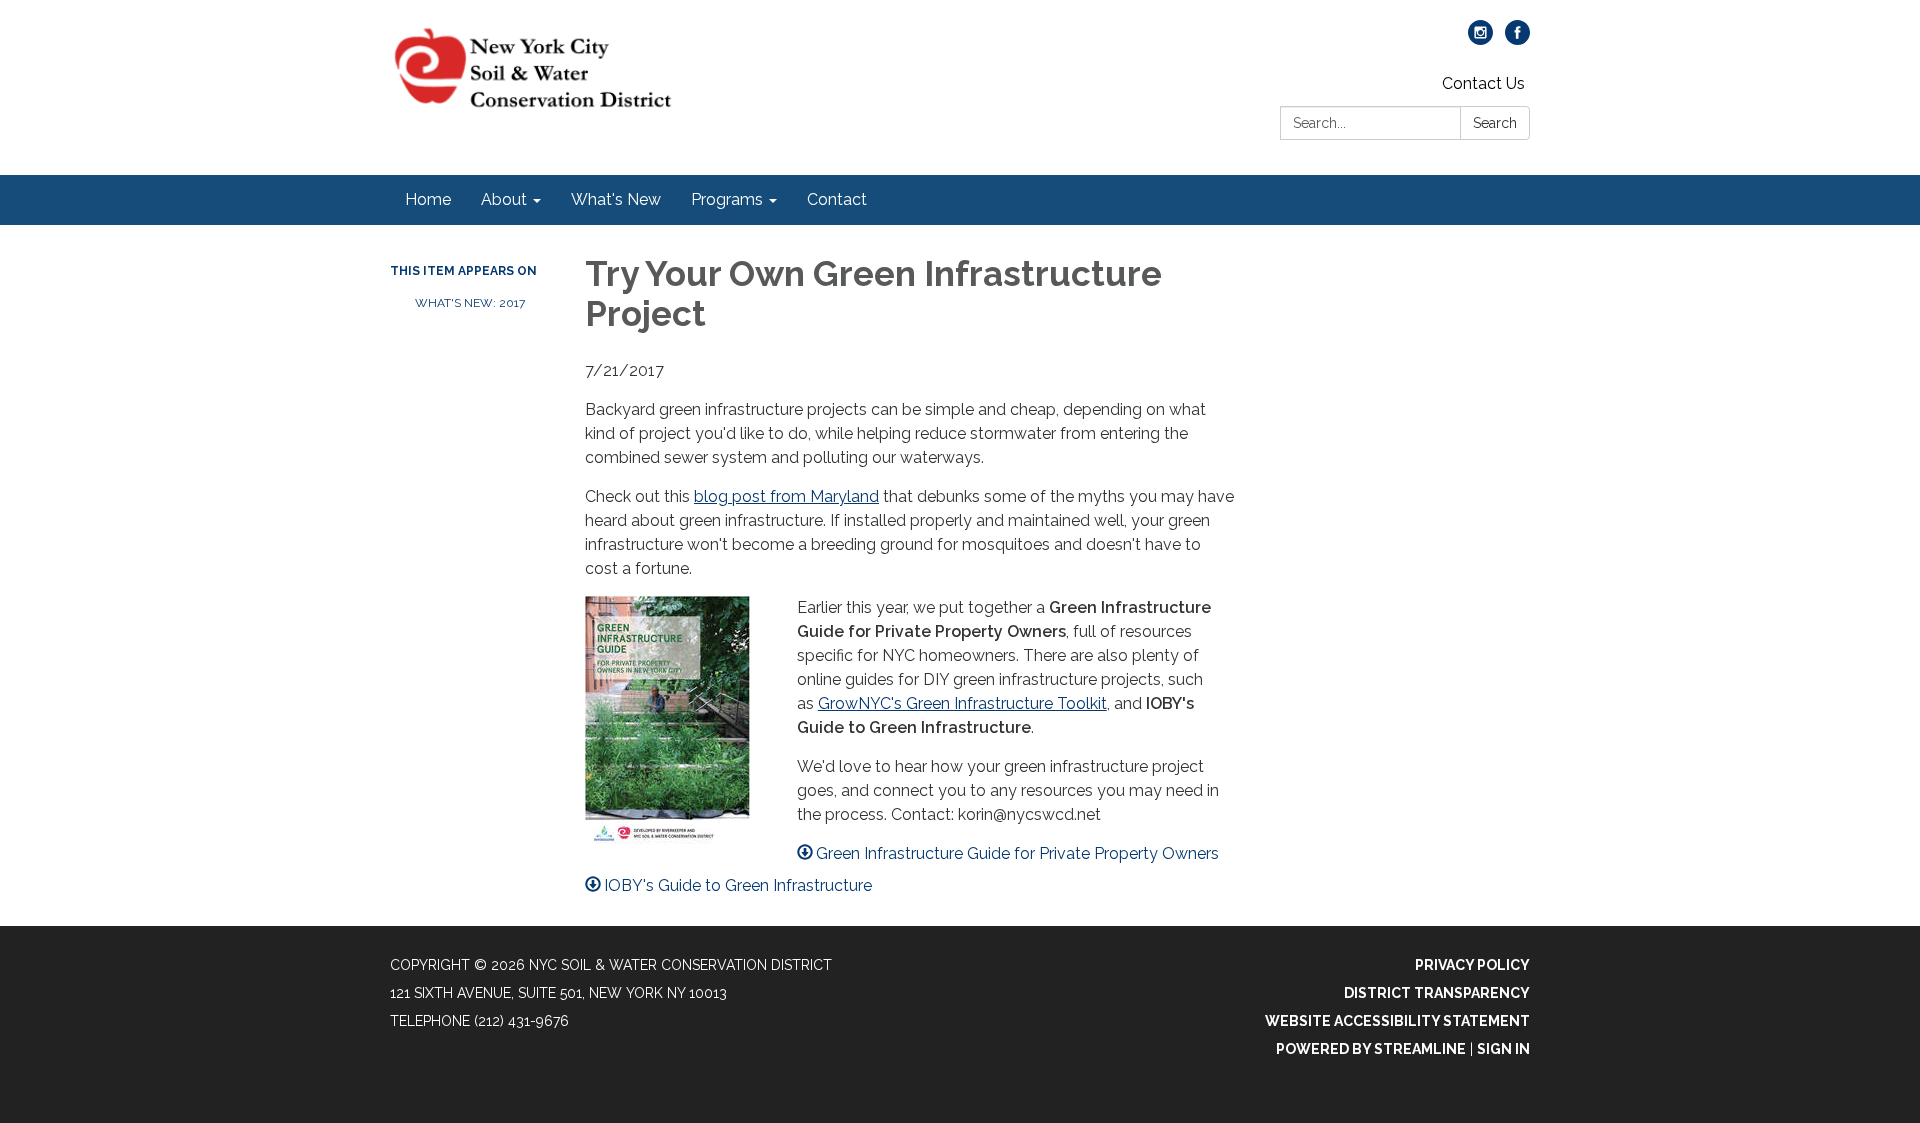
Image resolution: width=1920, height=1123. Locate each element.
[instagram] (1480, 39)
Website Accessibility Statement (1397, 1021)
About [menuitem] (504, 199)
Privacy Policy (1472, 965)
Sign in (1503, 1049)
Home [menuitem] (428, 199)
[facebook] (1517, 39)
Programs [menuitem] (727, 199)
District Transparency (1437, 993)
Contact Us (1483, 83)
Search (1495, 123)
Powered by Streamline (1371, 1049)
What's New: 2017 (470, 303)
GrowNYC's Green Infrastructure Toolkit (962, 703)
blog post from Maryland (786, 496)
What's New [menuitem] (616, 199)
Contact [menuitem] (837, 199)
